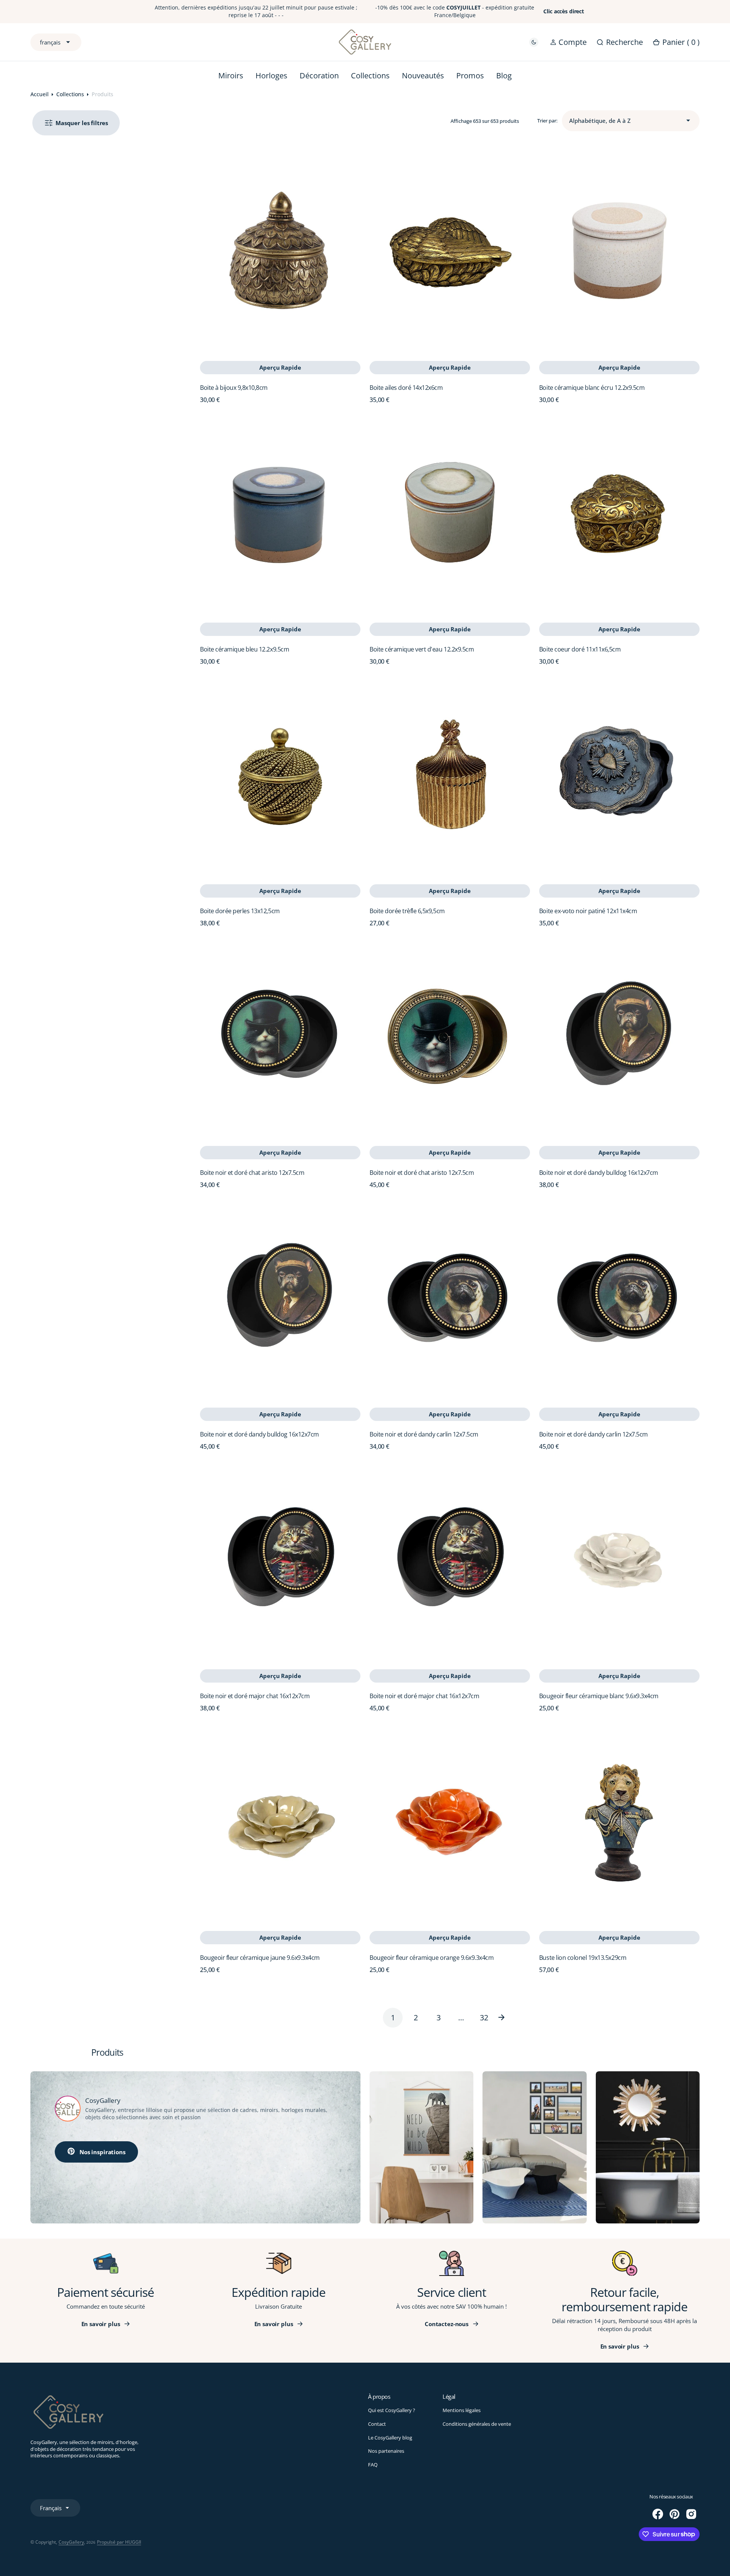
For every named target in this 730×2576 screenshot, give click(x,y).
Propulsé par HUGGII (119, 2542)
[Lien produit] (280, 251)
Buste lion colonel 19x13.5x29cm (583, 1958)
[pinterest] (674, 2514)
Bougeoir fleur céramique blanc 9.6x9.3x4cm (599, 1696)
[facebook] (658, 2514)
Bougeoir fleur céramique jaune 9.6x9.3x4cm (260, 1958)
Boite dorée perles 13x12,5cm (240, 911)
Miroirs (231, 75)
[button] (568, 42)
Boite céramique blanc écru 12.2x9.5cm (592, 388)
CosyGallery (71, 2542)
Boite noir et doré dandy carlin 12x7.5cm (424, 1434)
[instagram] (691, 2514)
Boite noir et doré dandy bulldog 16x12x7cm (599, 1173)
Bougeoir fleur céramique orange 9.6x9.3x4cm (432, 1958)
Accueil (40, 94)
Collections (70, 94)
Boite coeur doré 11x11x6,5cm (580, 649)
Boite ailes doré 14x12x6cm (406, 388)
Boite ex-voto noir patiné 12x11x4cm (588, 911)
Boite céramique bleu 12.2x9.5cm (244, 649)
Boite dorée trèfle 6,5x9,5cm (407, 911)
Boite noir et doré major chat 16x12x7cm (255, 1696)
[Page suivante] (507, 2018)
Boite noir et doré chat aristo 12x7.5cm (252, 1173)
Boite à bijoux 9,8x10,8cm (234, 388)
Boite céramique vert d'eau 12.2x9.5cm (422, 649)
